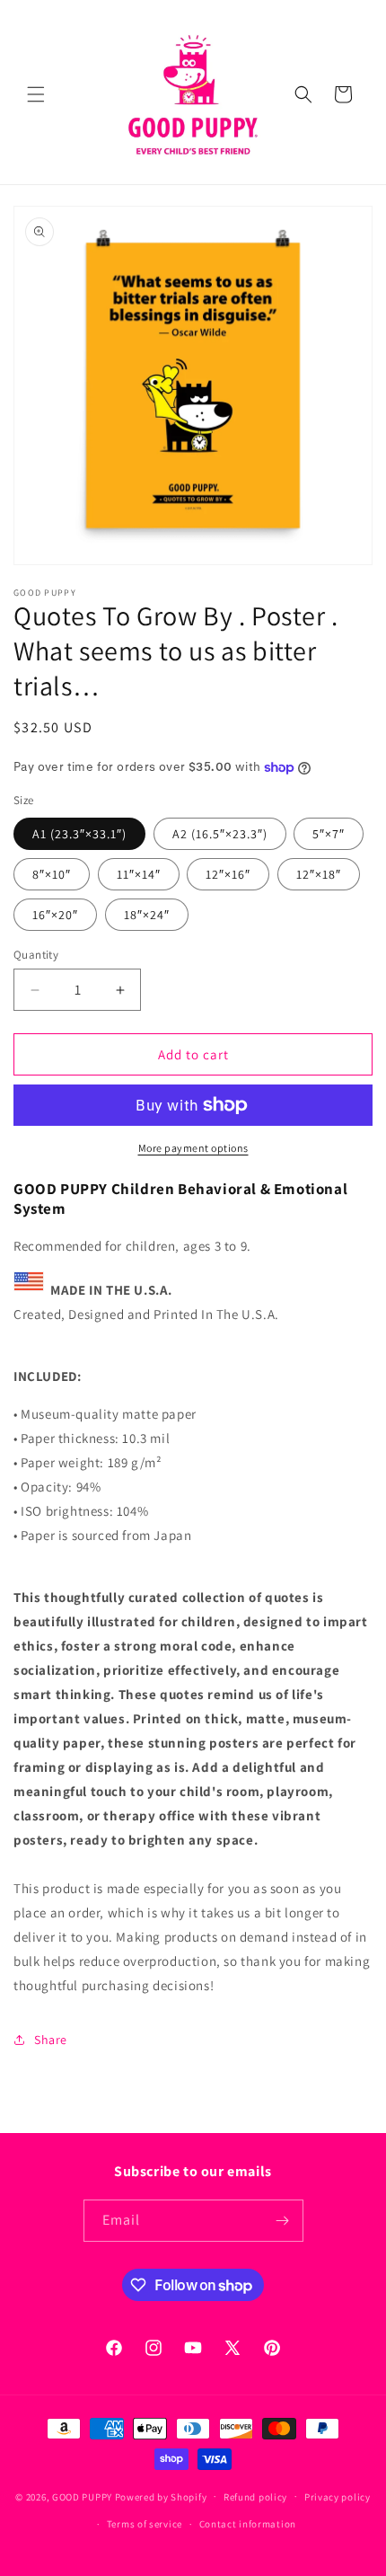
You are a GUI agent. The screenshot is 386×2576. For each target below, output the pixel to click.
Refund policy (255, 2497)
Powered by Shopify (161, 2496)
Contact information (248, 2524)
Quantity (36, 955)
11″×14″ (139, 874)
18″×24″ (147, 915)
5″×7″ (329, 834)
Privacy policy (338, 2497)
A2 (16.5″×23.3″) (220, 834)
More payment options (193, 1148)
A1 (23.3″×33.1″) (79, 834)
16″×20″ (55, 915)
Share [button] (51, 2040)
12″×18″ (319, 874)
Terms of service (145, 2524)
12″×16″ (228, 874)
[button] (36, 94)
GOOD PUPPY (82, 2496)
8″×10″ (52, 874)
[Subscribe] (283, 2221)
